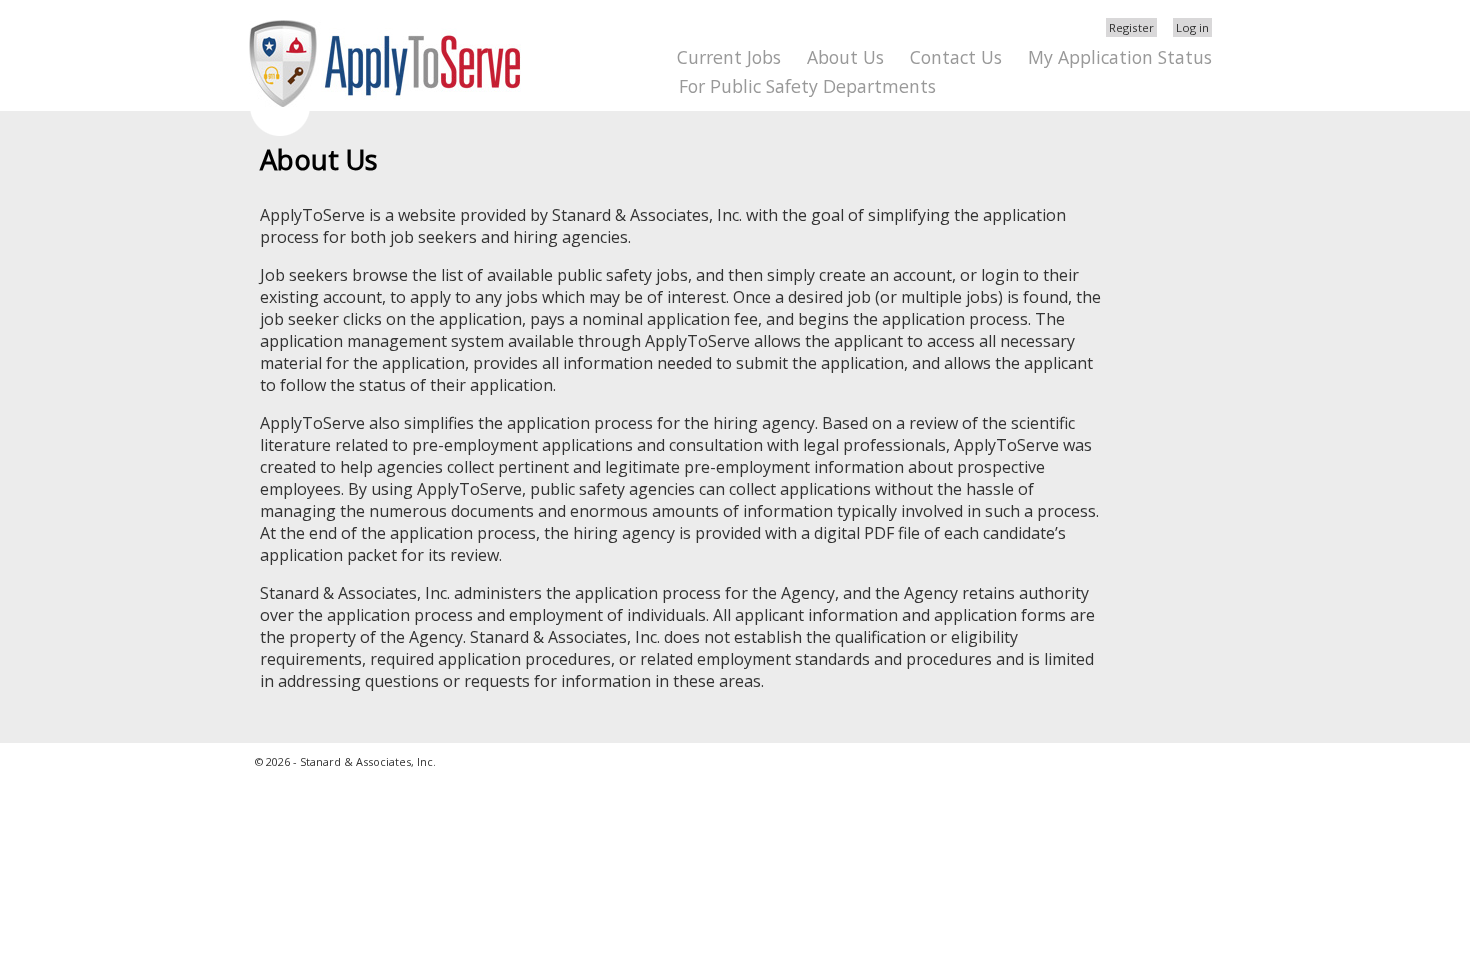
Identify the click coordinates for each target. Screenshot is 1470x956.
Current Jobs (729, 57)
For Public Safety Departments (807, 86)
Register (1131, 27)
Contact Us (956, 57)
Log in (1192, 27)
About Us (845, 57)
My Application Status (1120, 57)
